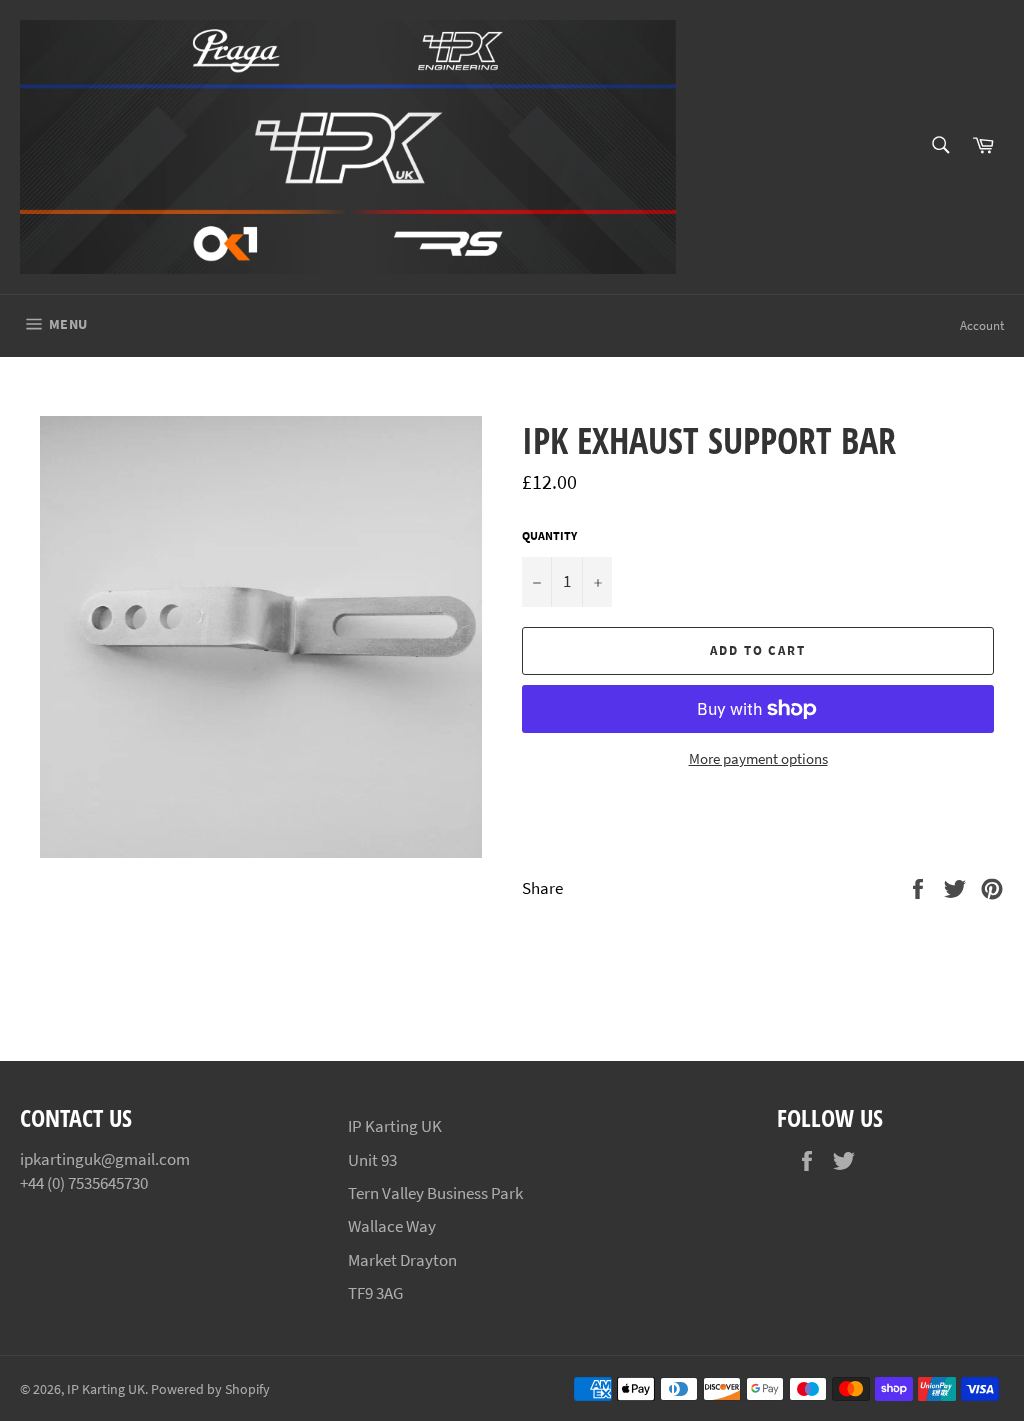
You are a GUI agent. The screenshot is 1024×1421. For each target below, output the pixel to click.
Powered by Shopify (210, 1389)
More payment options (758, 758)
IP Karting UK (106, 1389)
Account (982, 325)
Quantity (549, 535)
